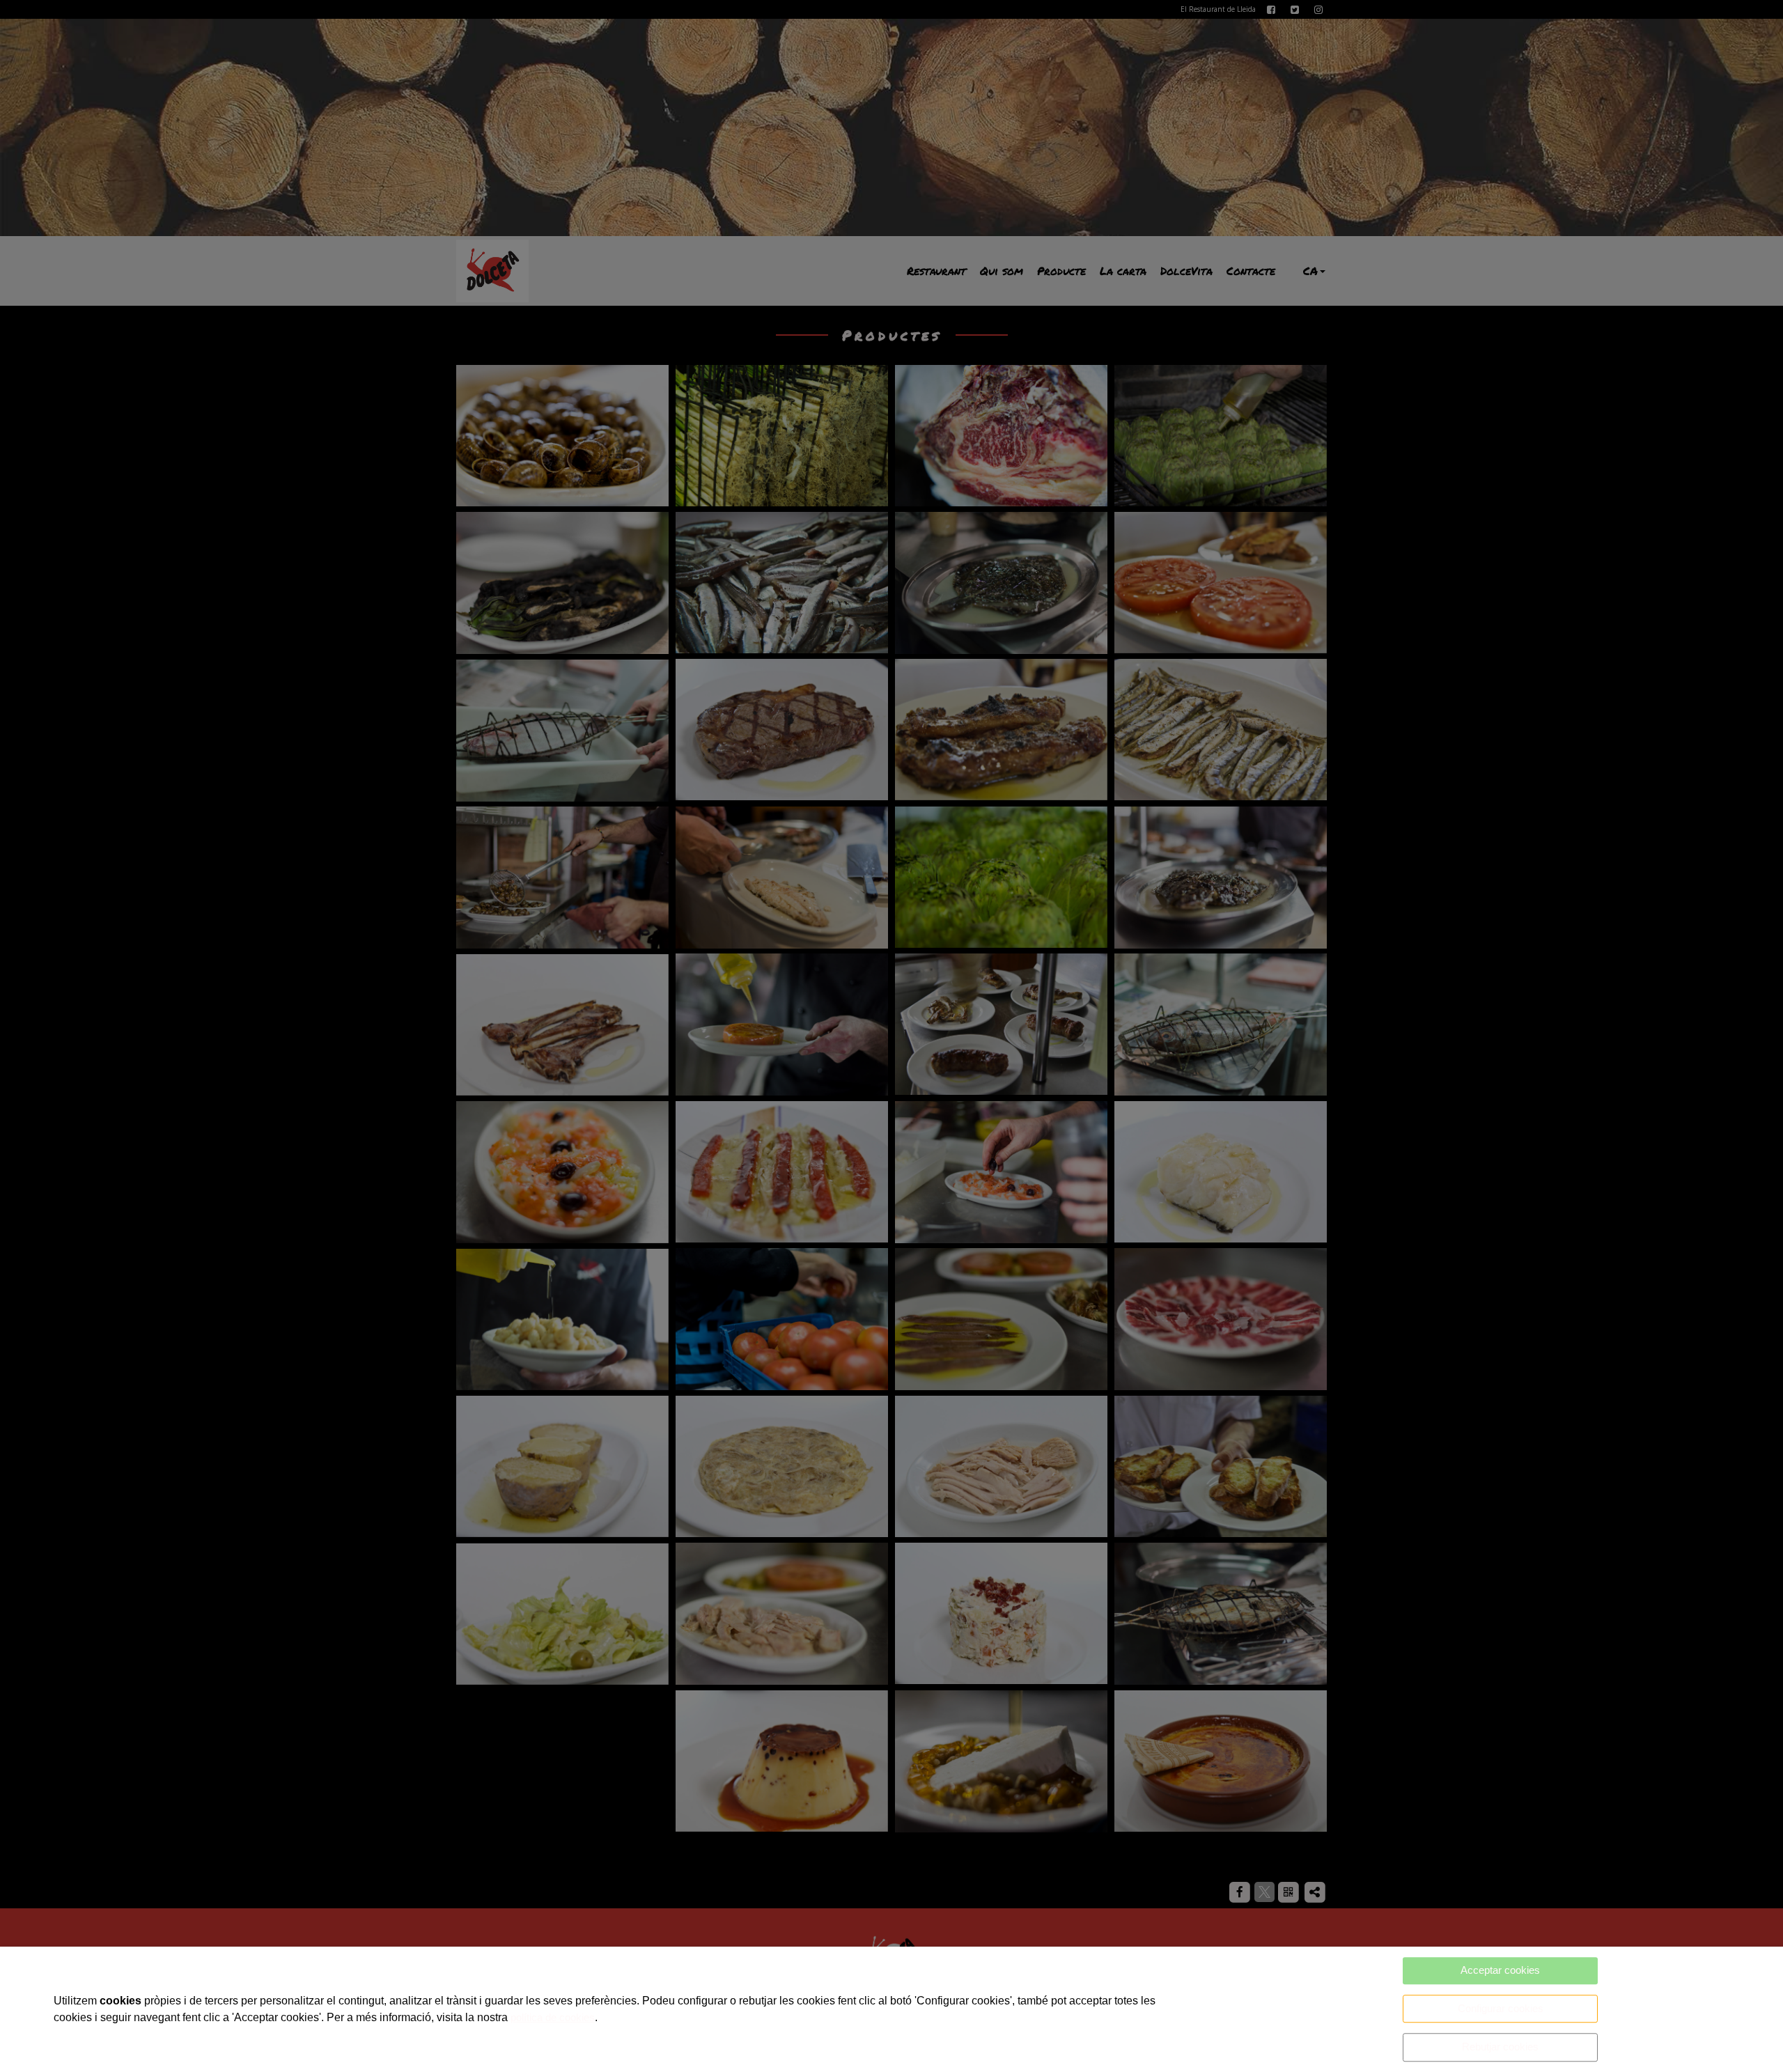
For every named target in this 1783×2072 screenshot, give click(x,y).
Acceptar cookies (1500, 1970)
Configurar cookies (1501, 2008)
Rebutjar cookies (1500, 2047)
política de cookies (553, 2017)
